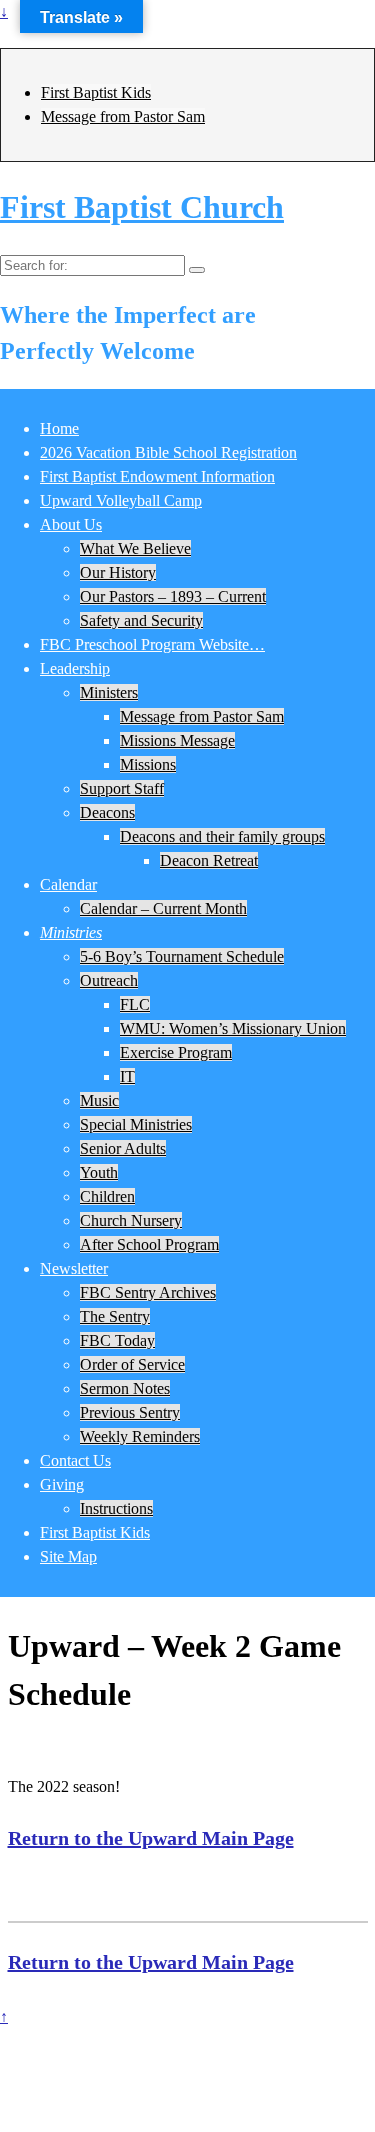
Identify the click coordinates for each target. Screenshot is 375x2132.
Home (59, 428)
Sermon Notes (125, 1388)
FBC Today (117, 1340)
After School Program (149, 1244)
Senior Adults (123, 1148)
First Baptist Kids (96, 92)
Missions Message (177, 740)
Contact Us (75, 1460)
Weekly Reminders (140, 1436)
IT (127, 1076)
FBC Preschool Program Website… (152, 644)
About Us (71, 524)
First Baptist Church (142, 207)
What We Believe (135, 548)
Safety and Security (141, 620)
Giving (62, 1484)
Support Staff (122, 788)
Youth (99, 1172)
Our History (118, 572)
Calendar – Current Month (163, 908)
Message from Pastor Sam (123, 116)
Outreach (109, 980)
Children (107, 1196)
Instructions (116, 1508)
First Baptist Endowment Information (157, 476)
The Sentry (115, 1316)
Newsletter (74, 1268)
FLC (135, 1004)
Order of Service (132, 1364)
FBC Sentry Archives (148, 1292)
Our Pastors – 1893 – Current (173, 596)
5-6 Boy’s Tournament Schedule (182, 956)
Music (99, 1100)
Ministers (109, 692)
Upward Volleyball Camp (121, 500)
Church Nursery (131, 1220)
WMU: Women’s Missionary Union (233, 1028)
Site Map (68, 1556)
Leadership (75, 668)
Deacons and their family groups (222, 836)
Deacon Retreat (209, 860)
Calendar (68, 884)
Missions (148, 764)
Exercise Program (176, 1052)
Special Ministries (136, 1124)
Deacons (107, 812)
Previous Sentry (130, 1412)
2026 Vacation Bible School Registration (168, 452)
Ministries (71, 932)
